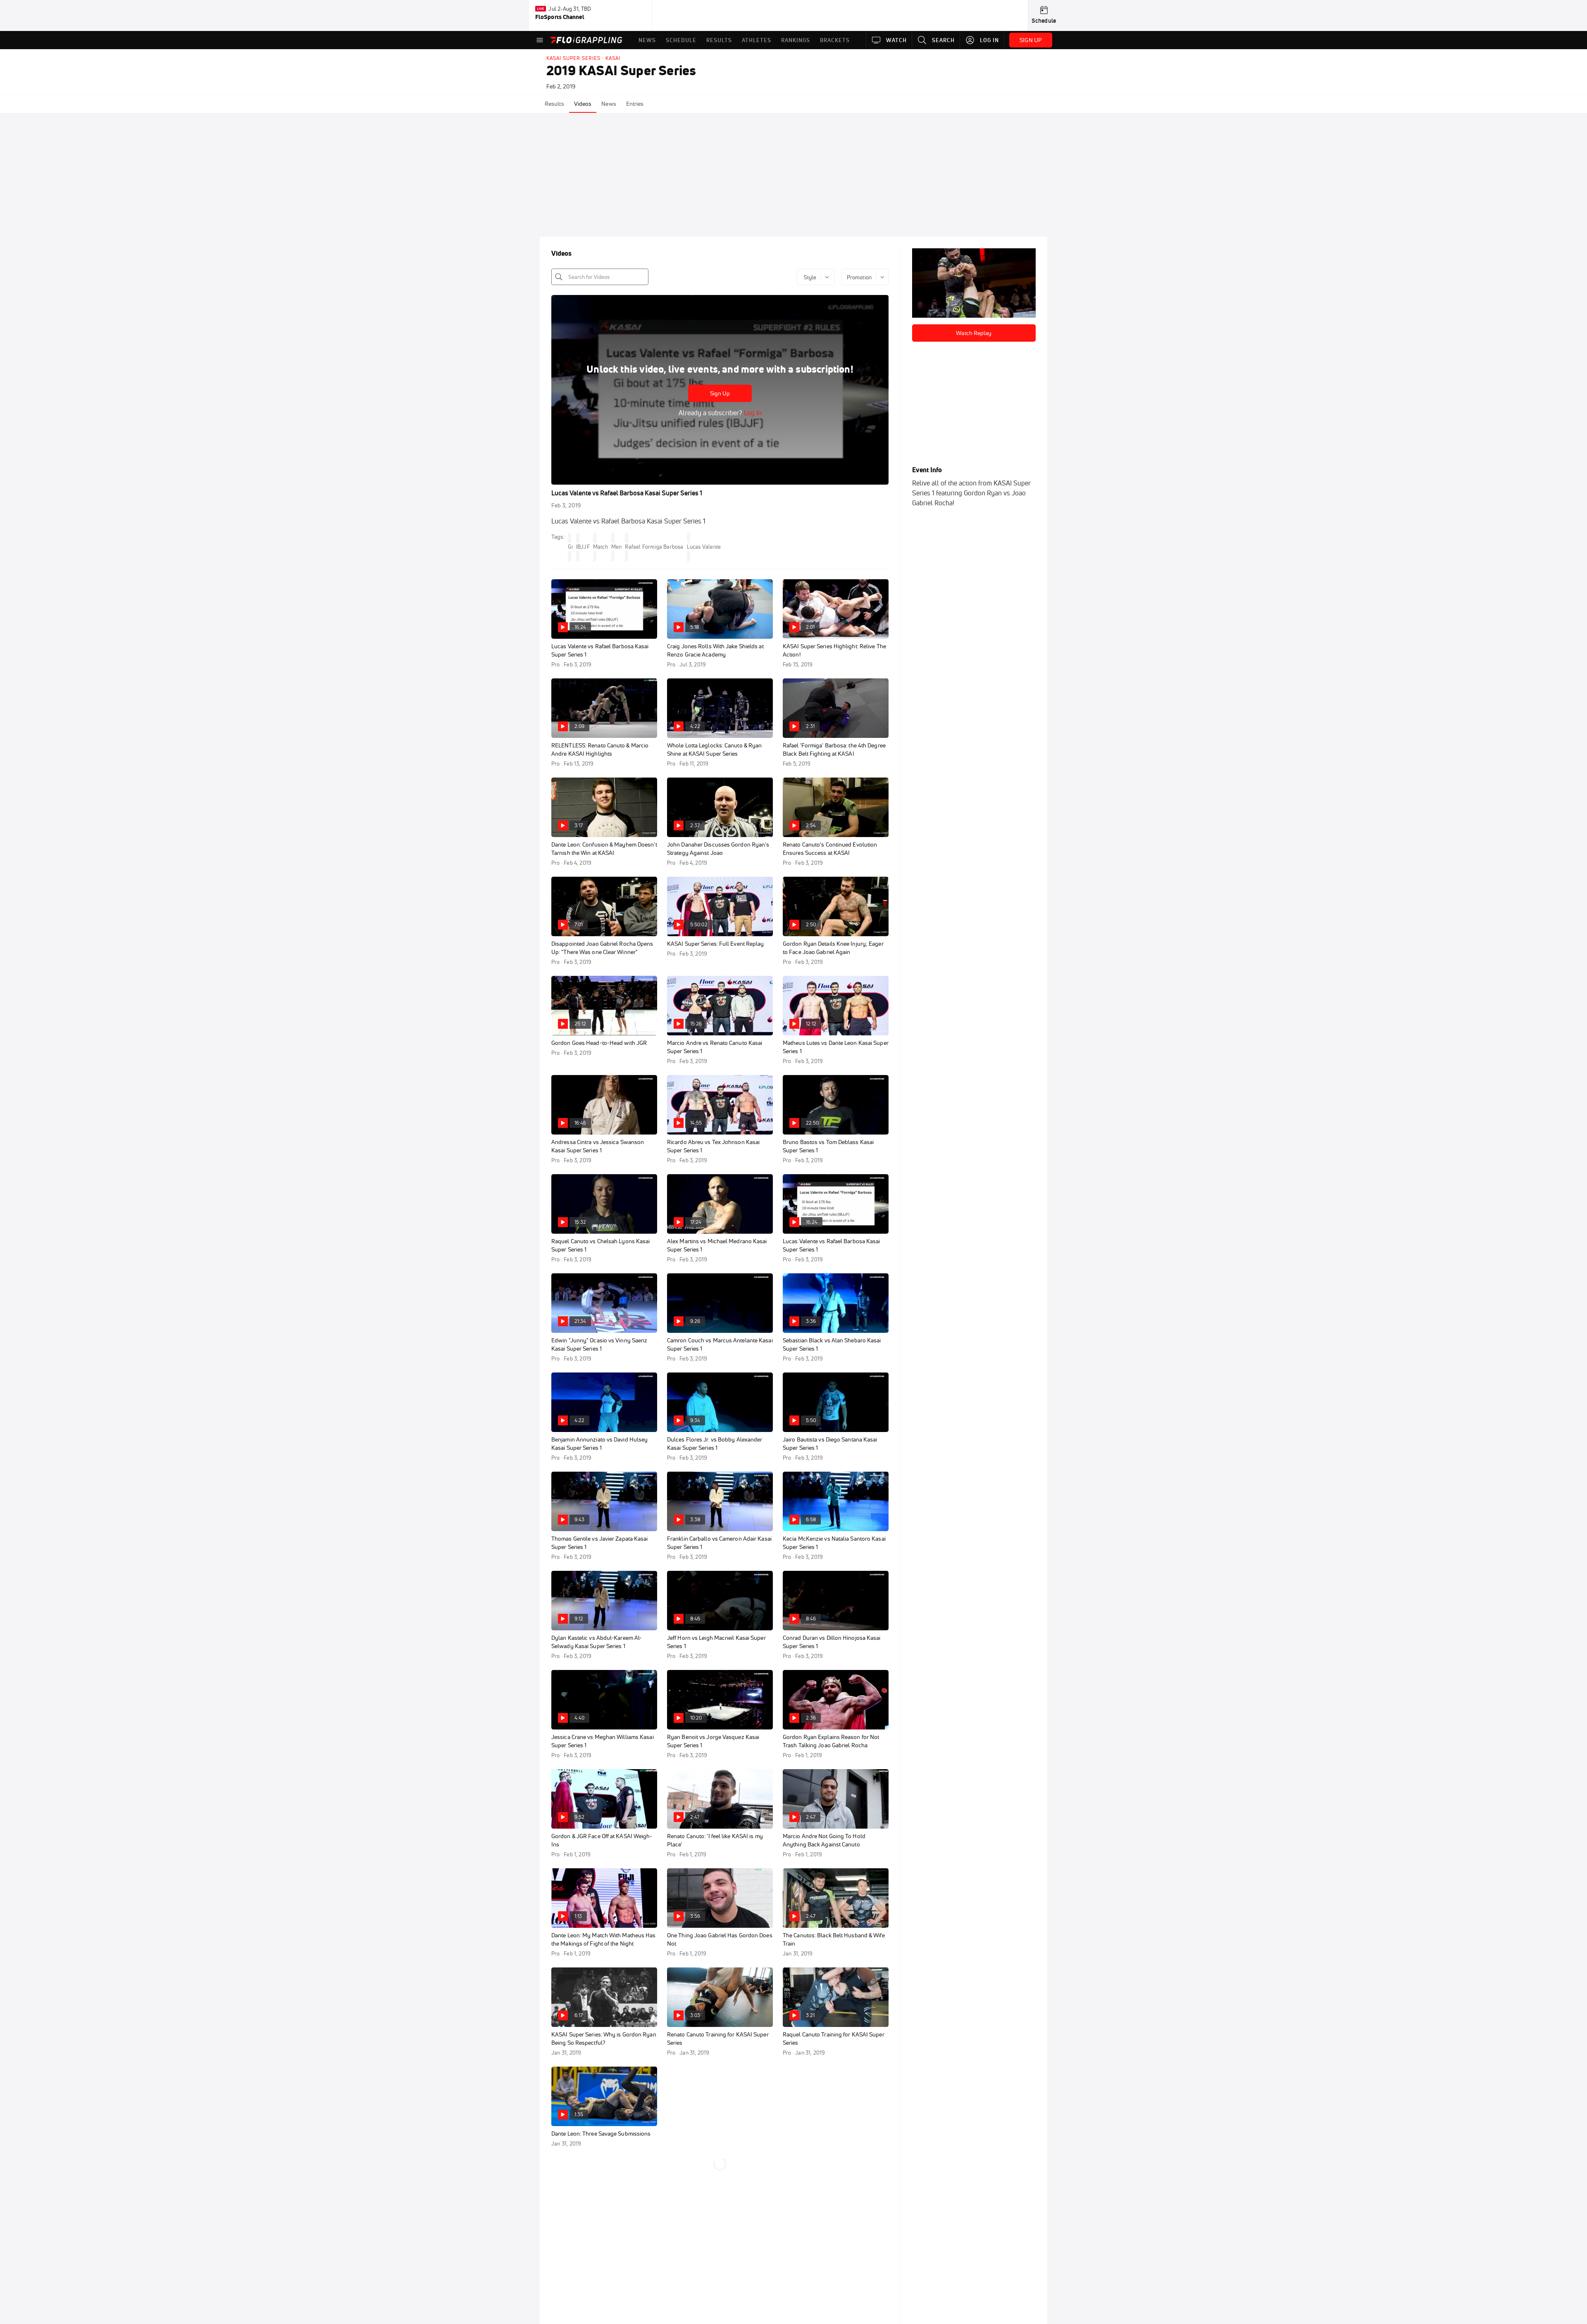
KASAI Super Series (573, 58)
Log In (752, 413)
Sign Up (720, 393)
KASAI (613, 58)
